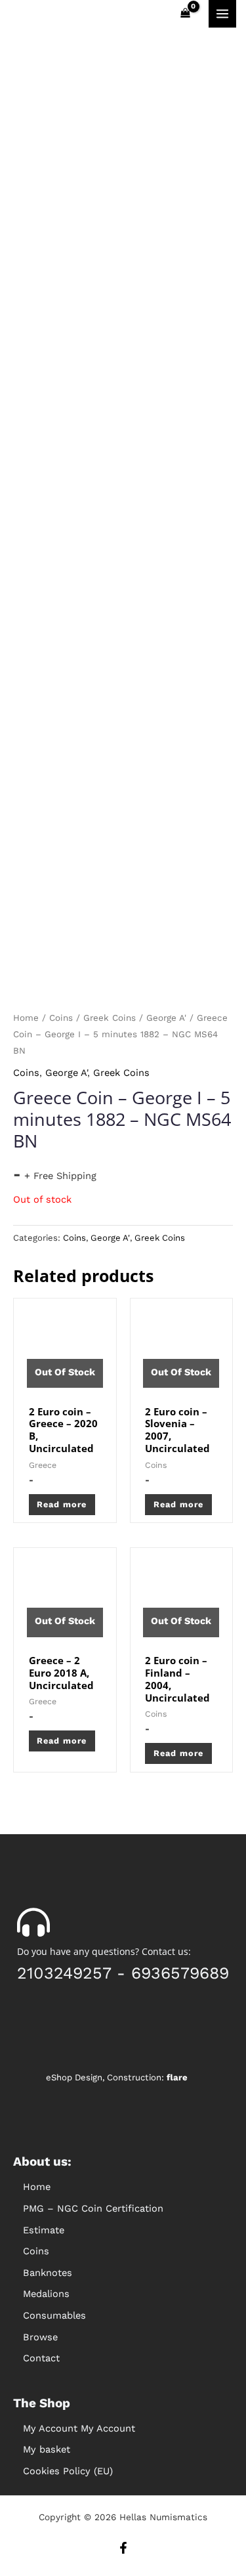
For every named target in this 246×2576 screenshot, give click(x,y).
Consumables (54, 2315)
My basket (47, 2449)
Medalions (46, 2294)
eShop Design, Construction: (117, 2077)
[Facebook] (123, 2548)
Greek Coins (110, 1018)
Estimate (44, 2230)
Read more (62, 1504)
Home (26, 1018)
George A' (166, 1018)
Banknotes (48, 2273)
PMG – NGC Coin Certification (93, 2208)
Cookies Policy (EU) (68, 2471)
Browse (40, 2337)
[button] (123, 2251)
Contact (41, 2358)
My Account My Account (79, 2428)
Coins (61, 1018)
